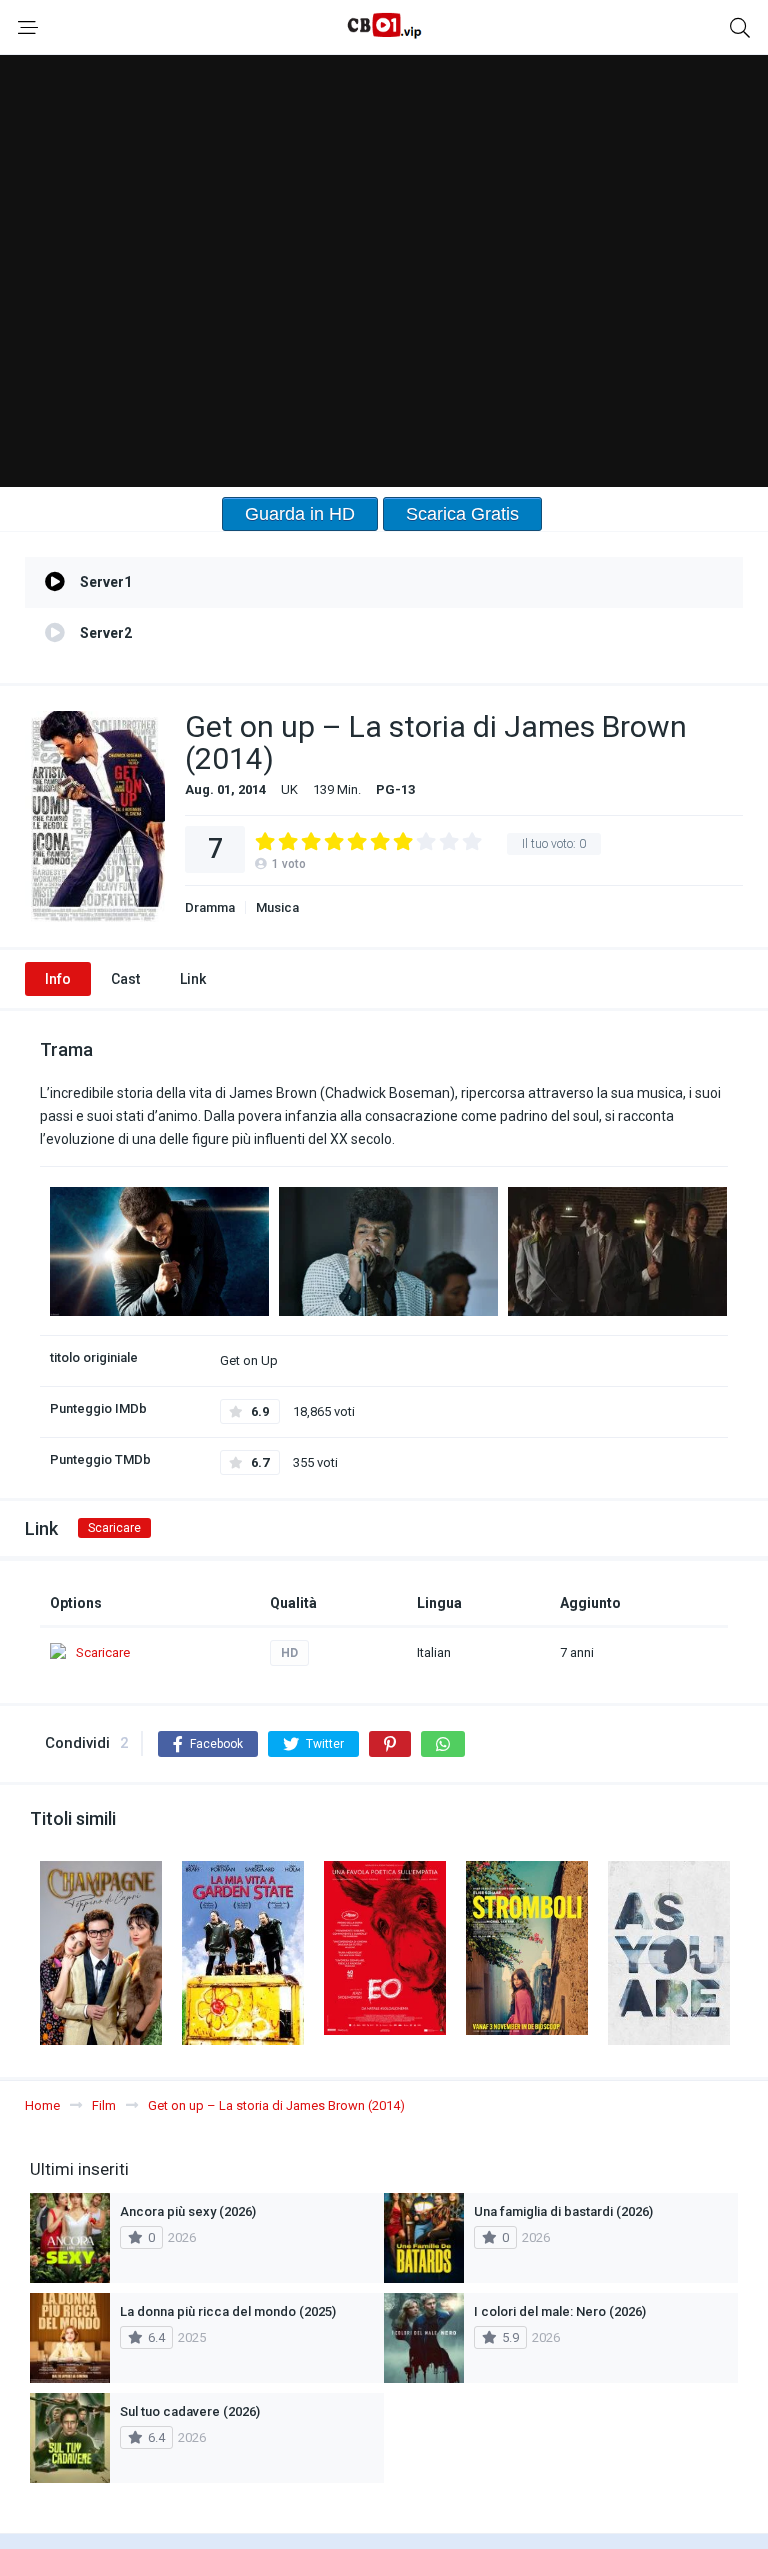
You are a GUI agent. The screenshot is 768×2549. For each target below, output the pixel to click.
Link (193, 979)
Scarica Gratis (462, 514)
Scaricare (114, 1528)
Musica (277, 907)
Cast (125, 979)
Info (58, 979)
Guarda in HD (300, 514)
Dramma (210, 907)
